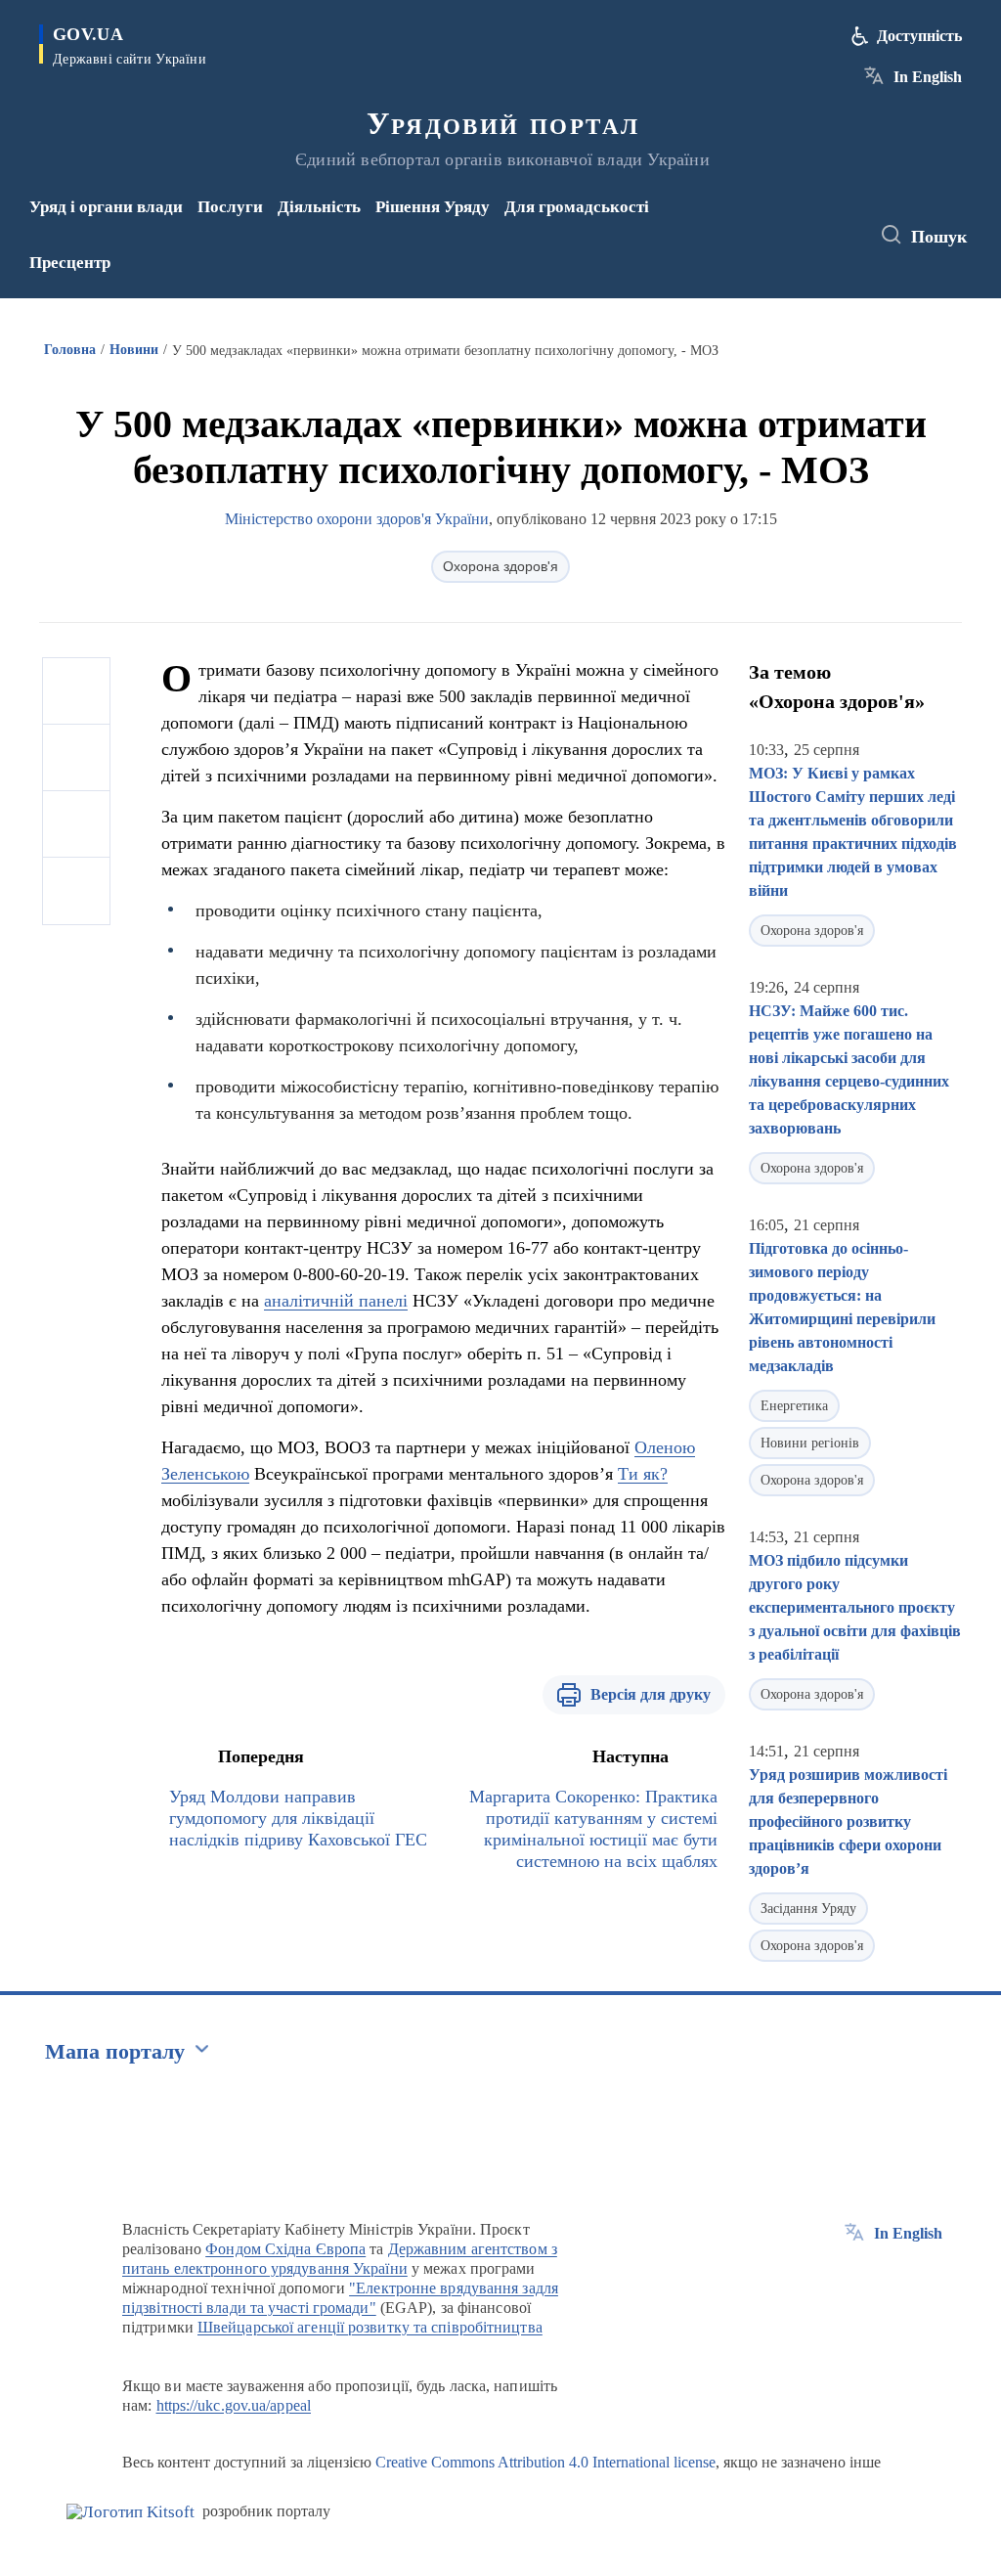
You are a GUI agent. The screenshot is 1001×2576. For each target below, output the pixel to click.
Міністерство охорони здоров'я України (357, 519)
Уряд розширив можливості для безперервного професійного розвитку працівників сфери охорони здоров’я (848, 1821)
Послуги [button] (230, 207)
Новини (134, 350)
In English (928, 77)
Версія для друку (651, 1694)
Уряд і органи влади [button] (106, 207)
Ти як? (643, 1474)
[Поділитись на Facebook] (76, 691)
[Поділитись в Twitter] (76, 758)
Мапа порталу (115, 2051)
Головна (70, 350)
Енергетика (794, 1406)
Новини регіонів (810, 1443)
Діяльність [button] (319, 207)
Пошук (939, 237)
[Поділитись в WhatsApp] (76, 824)
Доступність (919, 36)
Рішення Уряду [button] (433, 207)
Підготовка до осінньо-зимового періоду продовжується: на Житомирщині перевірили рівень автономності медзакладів (842, 1307)
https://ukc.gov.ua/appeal (234, 2405)
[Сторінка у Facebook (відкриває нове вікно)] (782, 222)
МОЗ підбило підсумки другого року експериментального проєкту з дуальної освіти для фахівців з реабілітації (855, 1607)
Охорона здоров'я (500, 566)
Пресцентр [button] (70, 263)
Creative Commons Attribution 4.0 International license (545, 2462)
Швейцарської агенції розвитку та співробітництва (370, 2327)
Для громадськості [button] (577, 207)
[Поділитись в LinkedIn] (76, 891)
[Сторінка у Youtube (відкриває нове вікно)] (786, 248)
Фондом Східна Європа (285, 2249)
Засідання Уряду (808, 1909)
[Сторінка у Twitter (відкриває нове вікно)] (814, 222)
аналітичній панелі (336, 1301)
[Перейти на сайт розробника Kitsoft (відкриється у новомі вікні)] (131, 2512)
